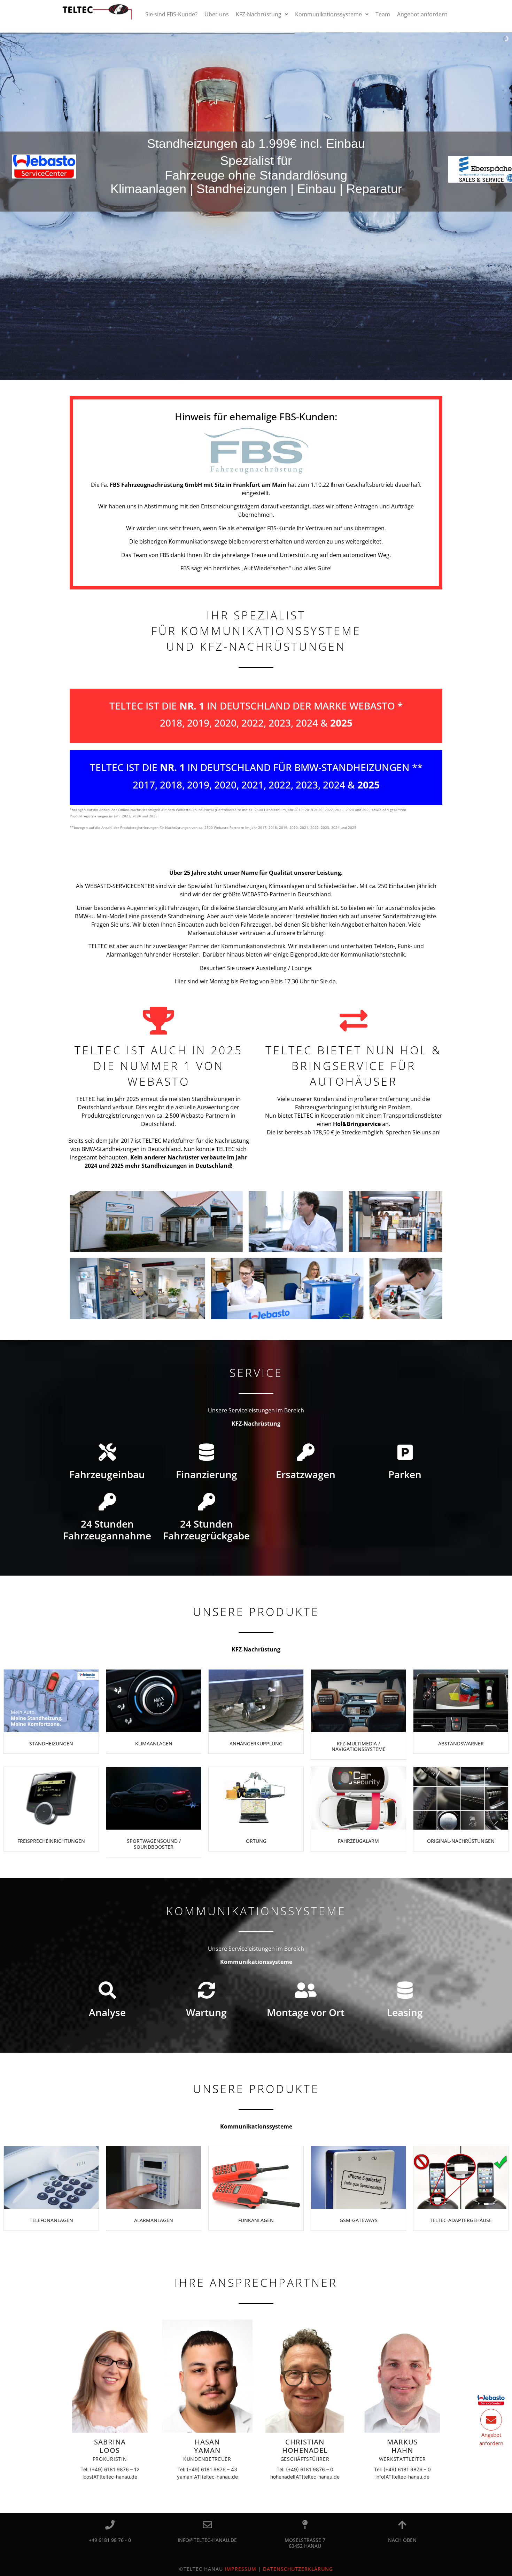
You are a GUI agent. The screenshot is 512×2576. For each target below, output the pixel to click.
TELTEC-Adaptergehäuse (461, 2220)
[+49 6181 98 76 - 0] (110, 2525)
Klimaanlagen (154, 1743)
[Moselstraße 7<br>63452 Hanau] (305, 2525)
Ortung (256, 1841)
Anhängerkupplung (256, 1743)
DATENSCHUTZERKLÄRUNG (298, 2569)
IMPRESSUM (241, 2569)
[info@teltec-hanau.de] (207, 2525)
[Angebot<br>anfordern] (491, 2420)
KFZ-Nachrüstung (259, 14)
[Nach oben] (402, 2525)
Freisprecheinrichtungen (51, 1841)
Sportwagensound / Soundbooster (154, 1844)
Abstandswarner (461, 1743)
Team (383, 14)
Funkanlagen (256, 2220)
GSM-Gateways (359, 2220)
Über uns (217, 14)
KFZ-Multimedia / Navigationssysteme (359, 1746)
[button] (262, 14)
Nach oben (402, 2540)
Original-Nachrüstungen (461, 1841)
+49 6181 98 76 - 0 (110, 2540)
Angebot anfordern (422, 14)
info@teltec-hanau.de (207, 2540)
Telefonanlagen (51, 2220)
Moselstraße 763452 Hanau (305, 2543)
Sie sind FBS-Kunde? (171, 14)
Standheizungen (51, 1743)
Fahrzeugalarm (358, 1841)
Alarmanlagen (154, 2220)
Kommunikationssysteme (328, 14)
